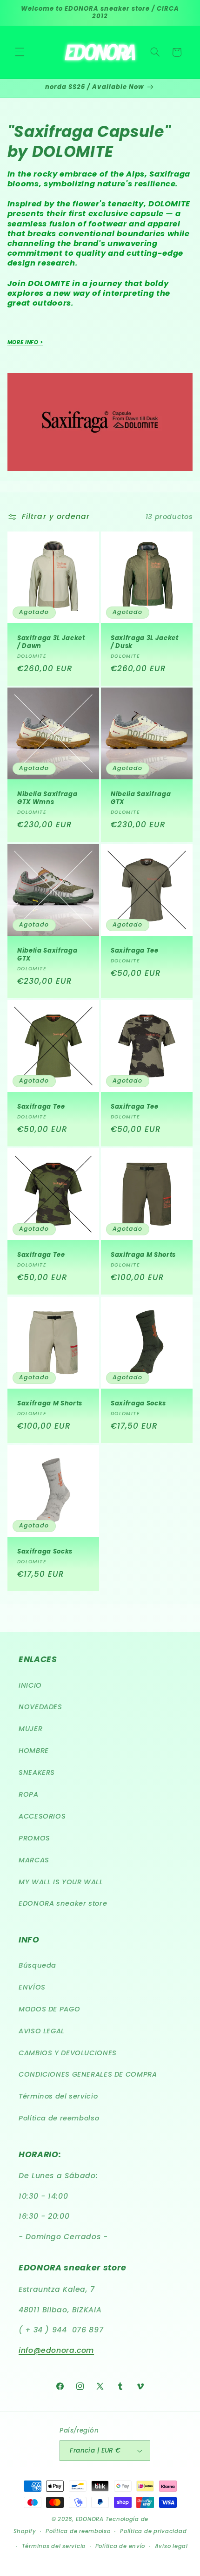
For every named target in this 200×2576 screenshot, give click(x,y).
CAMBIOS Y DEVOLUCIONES (68, 2053)
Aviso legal (171, 2546)
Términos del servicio (58, 2096)
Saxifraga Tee (135, 951)
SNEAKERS (37, 1772)
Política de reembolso (59, 2118)
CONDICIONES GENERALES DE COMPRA (88, 2074)
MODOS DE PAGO (49, 2009)
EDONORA (90, 2519)
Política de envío (120, 2546)
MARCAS (34, 1860)
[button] (20, 52)
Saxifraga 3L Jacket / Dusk (145, 642)
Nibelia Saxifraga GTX (141, 799)
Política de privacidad (153, 2531)
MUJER (30, 1729)
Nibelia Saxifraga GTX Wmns (47, 799)
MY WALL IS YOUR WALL (61, 1882)
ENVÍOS (32, 1987)
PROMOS (34, 1838)
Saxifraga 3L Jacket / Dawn (51, 642)
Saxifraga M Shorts (143, 1256)
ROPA (29, 1794)
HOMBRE (34, 1751)
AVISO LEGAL (42, 2031)
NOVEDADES (40, 1707)
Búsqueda (37, 1965)
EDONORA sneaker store (63, 1903)
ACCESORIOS (42, 1816)
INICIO (30, 1685)
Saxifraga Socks (138, 1404)
